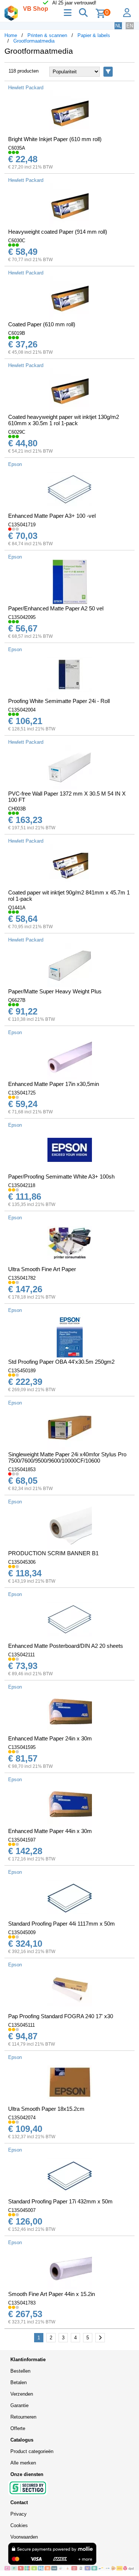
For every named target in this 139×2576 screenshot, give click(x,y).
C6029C (17, 432)
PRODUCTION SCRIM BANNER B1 (53, 1553)
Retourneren (23, 2417)
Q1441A (17, 908)
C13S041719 (22, 525)
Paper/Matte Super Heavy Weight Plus (55, 991)
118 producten (24, 71)
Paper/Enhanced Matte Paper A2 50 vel (56, 608)
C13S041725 (22, 1093)
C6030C (17, 241)
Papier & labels (94, 35)
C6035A (17, 148)
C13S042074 (22, 2118)
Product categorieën (32, 2451)
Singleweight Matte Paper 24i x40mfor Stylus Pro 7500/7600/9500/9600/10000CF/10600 (67, 1457)
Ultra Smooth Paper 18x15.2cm (46, 2109)
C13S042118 (22, 1185)
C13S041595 (22, 1747)
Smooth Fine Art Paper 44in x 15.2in (52, 2294)
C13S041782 (22, 1278)
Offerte (18, 2428)
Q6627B (17, 1000)
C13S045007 (22, 2210)
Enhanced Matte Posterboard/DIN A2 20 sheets (66, 1646)
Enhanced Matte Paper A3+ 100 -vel (52, 516)
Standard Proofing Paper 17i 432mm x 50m (60, 2201)
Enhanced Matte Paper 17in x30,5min (54, 1084)
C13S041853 (22, 1469)
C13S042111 (21, 1655)
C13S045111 (21, 2025)
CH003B (17, 809)
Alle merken (23, 2463)
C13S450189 (22, 1371)
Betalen (19, 2382)
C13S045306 (22, 1562)
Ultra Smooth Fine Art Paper (42, 1269)
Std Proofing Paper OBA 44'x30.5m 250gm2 (61, 1362)
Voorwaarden (24, 2537)
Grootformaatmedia (34, 41)
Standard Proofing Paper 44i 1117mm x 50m (62, 1924)
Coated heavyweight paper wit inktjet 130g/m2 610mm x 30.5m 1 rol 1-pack (64, 420)
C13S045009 (22, 1932)
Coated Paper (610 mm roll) (42, 324)
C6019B (17, 333)
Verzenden (22, 2394)
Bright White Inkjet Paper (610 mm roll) (55, 139)
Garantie (19, 2405)
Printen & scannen (47, 35)
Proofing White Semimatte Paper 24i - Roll (59, 701)
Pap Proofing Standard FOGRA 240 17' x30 (61, 2016)
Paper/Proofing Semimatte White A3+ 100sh (61, 1177)
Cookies (19, 2525)
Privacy (19, 2514)
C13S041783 (22, 2303)
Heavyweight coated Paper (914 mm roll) (58, 232)
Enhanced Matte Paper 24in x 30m (50, 1738)
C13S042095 (22, 617)
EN (130, 26)
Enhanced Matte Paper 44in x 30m (50, 1831)
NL (118, 26)
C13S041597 (22, 1840)
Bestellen (20, 2371)
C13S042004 (22, 710)
